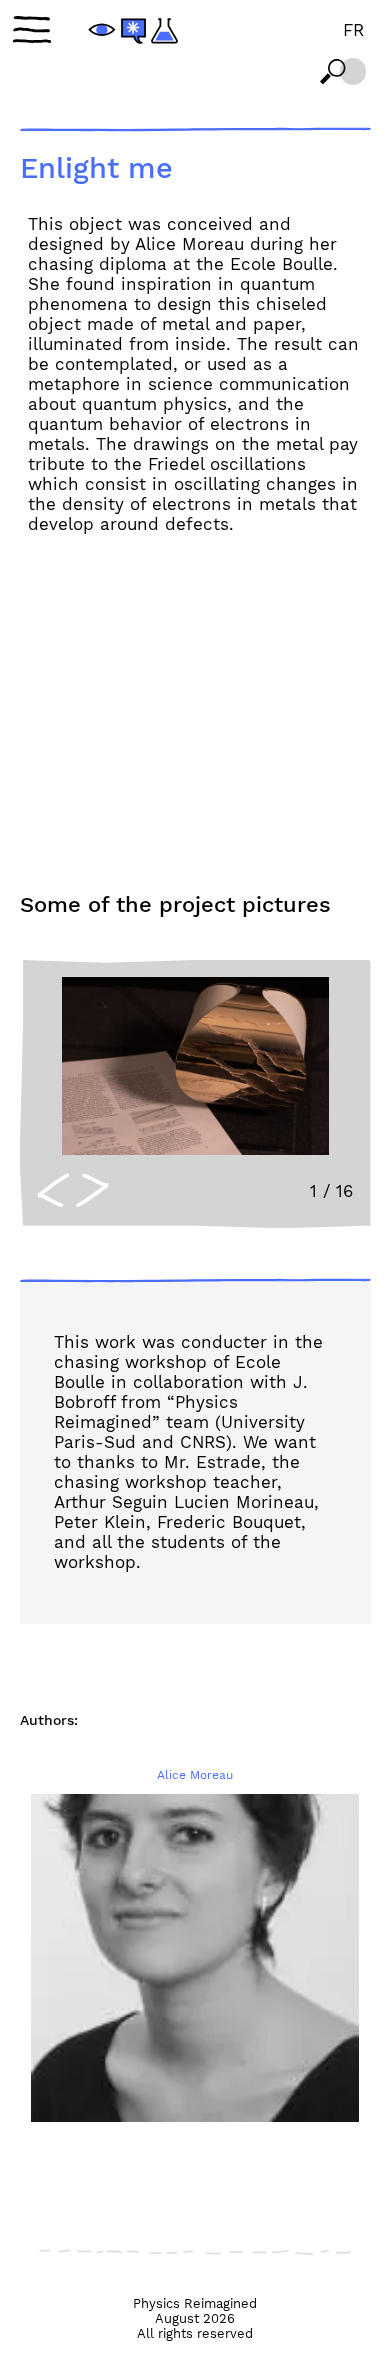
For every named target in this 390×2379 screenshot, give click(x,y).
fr (353, 30)
